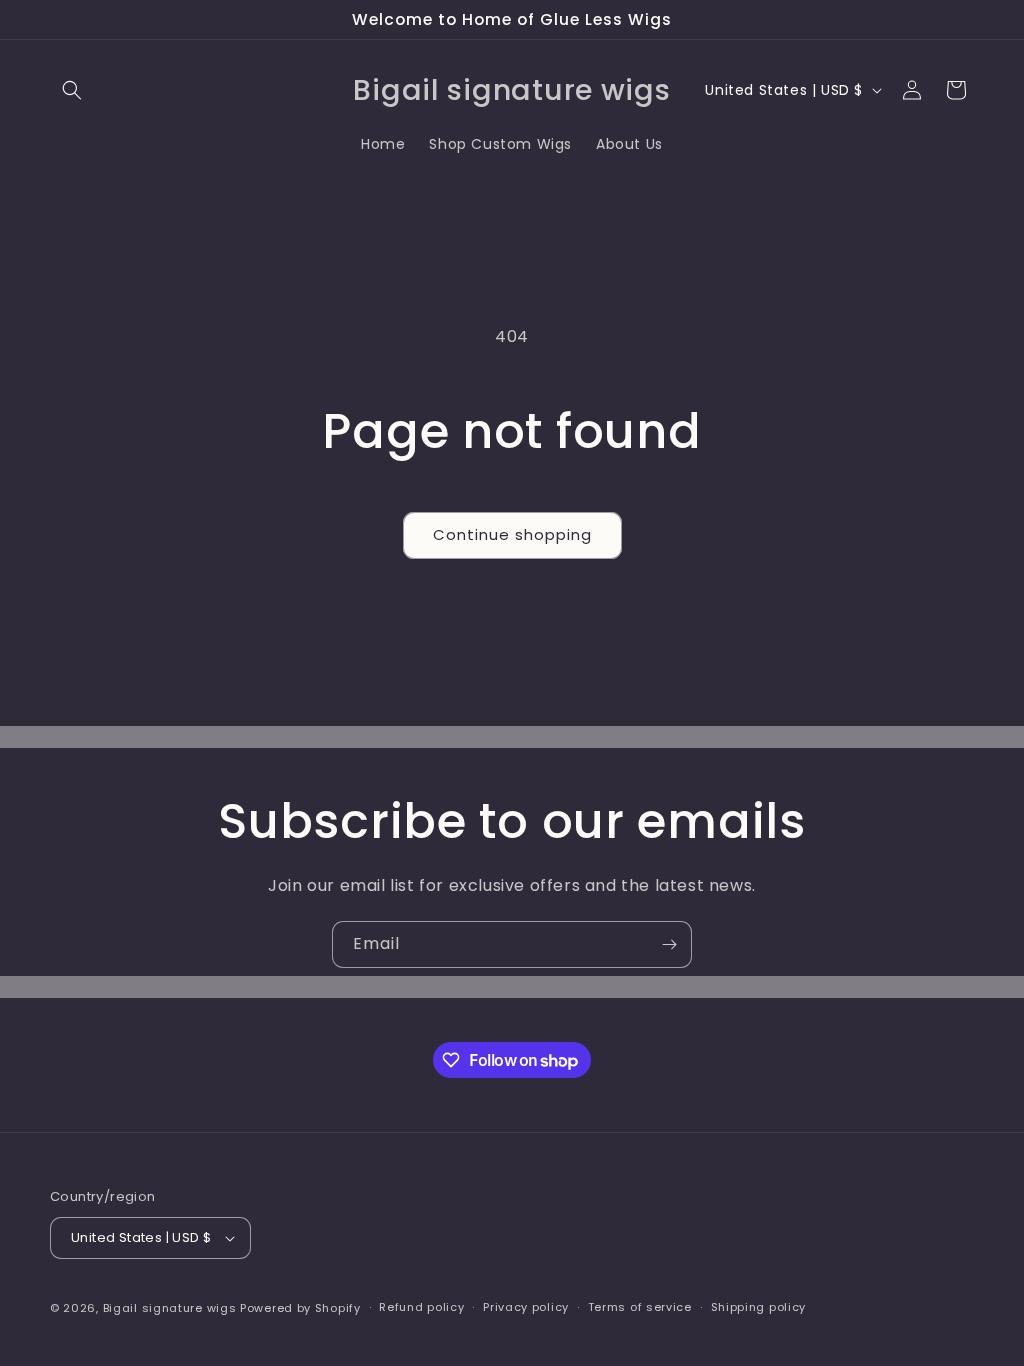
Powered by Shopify (300, 1308)
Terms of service (640, 1307)
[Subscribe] (669, 944)
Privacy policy (526, 1307)
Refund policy (421, 1307)
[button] (72, 90)
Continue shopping (512, 534)
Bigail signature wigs (170, 1308)
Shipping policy (759, 1307)
